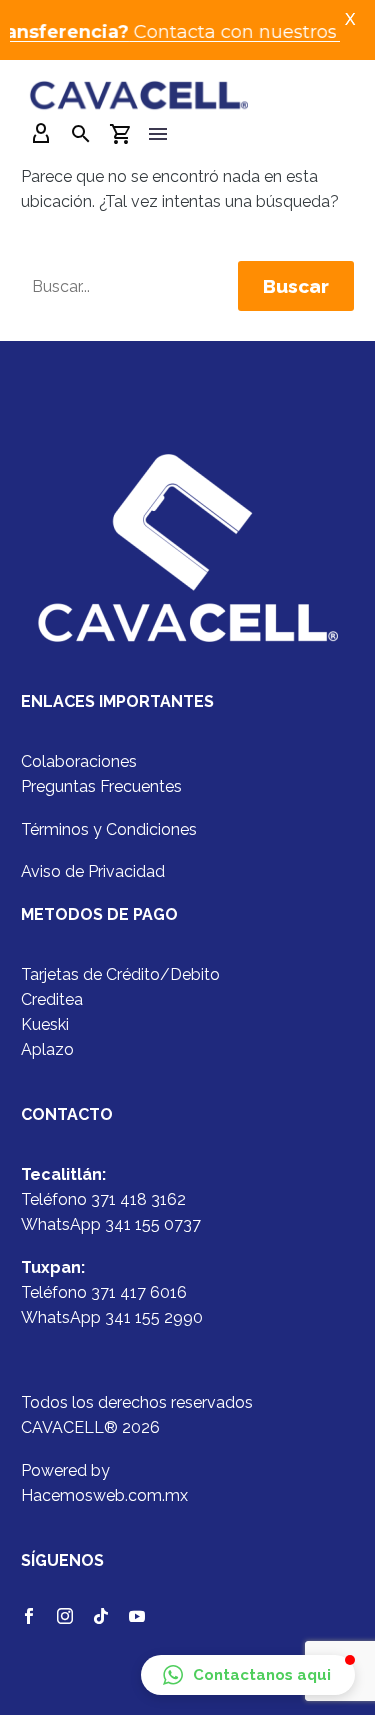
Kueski (45, 1024)
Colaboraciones (79, 761)
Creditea (52, 999)
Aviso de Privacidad (93, 871)
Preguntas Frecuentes (101, 786)
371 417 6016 (139, 1292)
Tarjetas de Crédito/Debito (120, 974)
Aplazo (47, 1049)
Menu (158, 134)
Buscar (296, 286)
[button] (248, 1675)
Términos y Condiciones (109, 829)
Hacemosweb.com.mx (104, 1495)
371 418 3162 (138, 1199)
